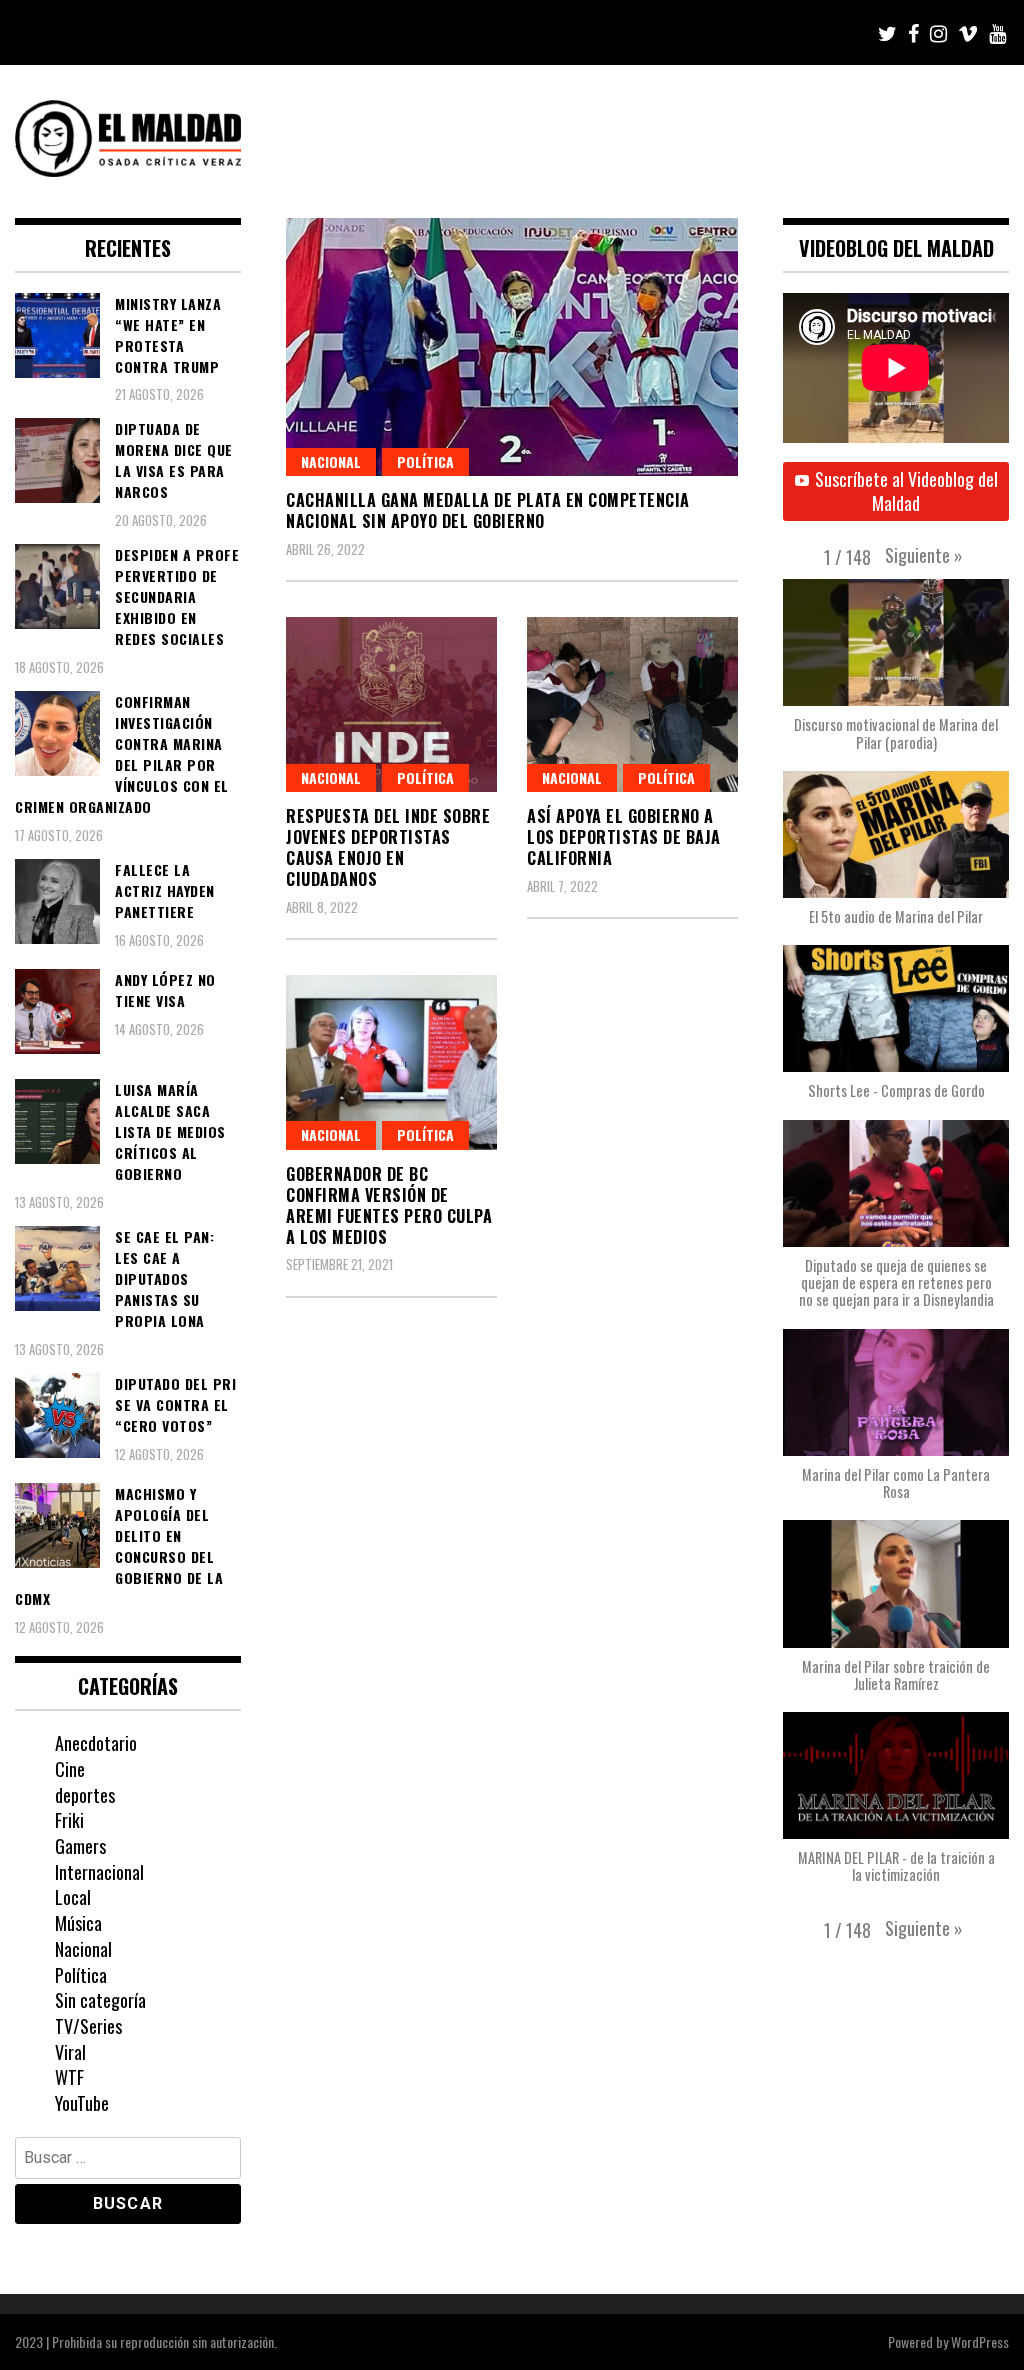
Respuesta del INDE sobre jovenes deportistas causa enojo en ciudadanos (388, 847)
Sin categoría (100, 2000)
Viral (70, 2052)
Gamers (80, 1846)
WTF (69, 2077)
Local (73, 1897)
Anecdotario (96, 1743)
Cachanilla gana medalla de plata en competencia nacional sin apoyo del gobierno (488, 510)
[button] (924, 555)
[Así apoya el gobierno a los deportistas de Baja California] (632, 704)
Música (78, 1923)
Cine (70, 1769)
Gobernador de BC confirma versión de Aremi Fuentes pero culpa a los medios (389, 1205)
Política (425, 461)
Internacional (99, 1872)
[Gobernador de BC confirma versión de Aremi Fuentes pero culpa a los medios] (391, 1062)
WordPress (980, 2341)
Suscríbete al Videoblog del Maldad (906, 491)
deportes (85, 1795)
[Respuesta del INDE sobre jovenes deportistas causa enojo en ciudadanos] (391, 704)
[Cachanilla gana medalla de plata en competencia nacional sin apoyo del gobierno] (512, 347)
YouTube (82, 2103)
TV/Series (88, 2026)
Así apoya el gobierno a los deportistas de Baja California (624, 837)
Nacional (331, 461)
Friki (69, 1820)
